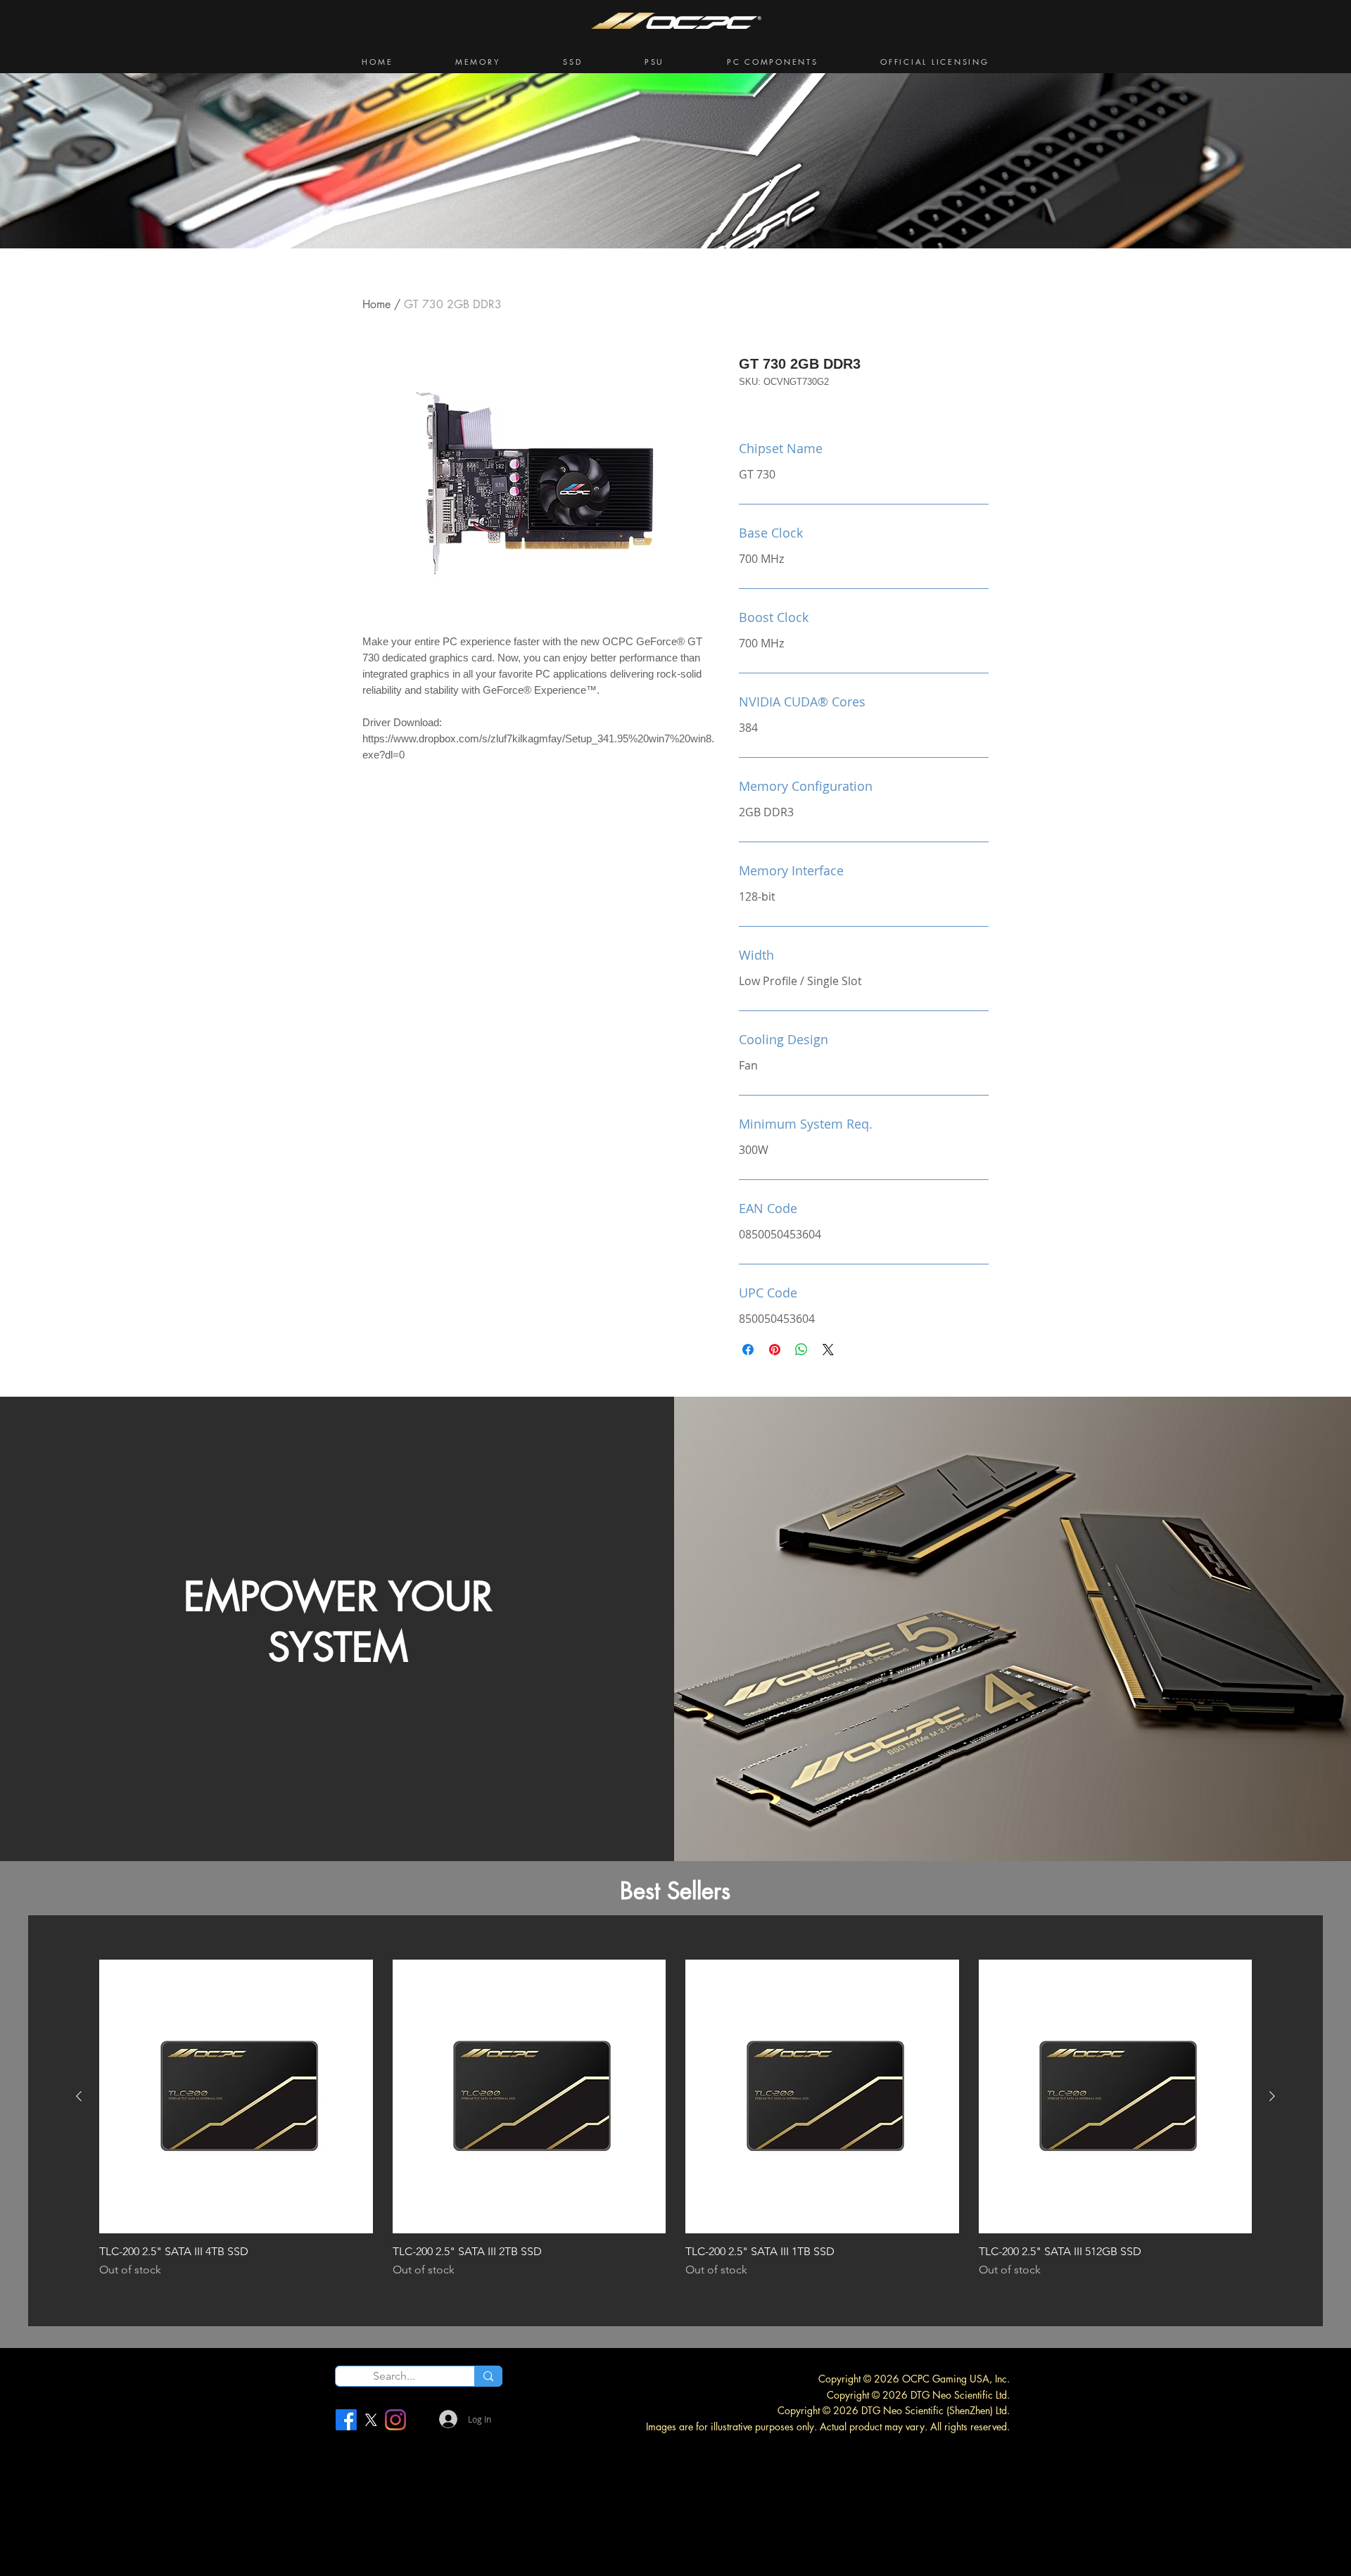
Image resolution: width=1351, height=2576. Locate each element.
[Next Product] (1272, 2096)
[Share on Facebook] (748, 1350)
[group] (675, 2119)
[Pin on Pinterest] (775, 1350)
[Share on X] (828, 1350)
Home (376, 304)
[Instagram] (395, 2420)
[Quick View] (236, 2096)
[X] (371, 2420)
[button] (478, 62)
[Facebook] (346, 2420)
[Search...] (488, 2376)
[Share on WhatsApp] (801, 1350)
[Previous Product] (79, 2096)
